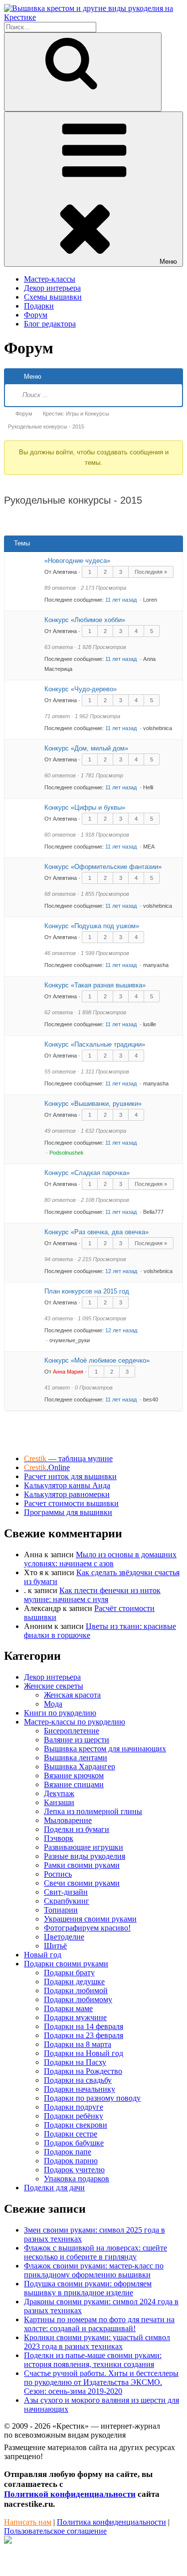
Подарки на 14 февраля (84, 2026)
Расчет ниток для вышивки (70, 1476)
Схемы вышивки (53, 297)
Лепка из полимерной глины (93, 1811)
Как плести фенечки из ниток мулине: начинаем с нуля (92, 1595)
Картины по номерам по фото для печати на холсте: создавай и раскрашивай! (99, 2324)
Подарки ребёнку (74, 2116)
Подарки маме (68, 2008)
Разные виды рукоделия (85, 1856)
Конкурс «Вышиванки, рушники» (93, 1104)
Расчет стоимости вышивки (71, 1503)
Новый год (43, 1955)
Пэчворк (59, 1838)
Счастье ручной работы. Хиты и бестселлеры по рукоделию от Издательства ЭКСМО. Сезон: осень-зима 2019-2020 (101, 2382)
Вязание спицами (74, 1784)
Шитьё (55, 1946)
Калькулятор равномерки (67, 1494)
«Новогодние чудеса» (77, 561)
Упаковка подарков (77, 2179)
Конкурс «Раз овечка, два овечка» (96, 1232)
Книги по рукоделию (60, 1713)
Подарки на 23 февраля (84, 2035)
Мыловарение (68, 1820)
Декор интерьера (52, 288)
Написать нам (28, 2522)
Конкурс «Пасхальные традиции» (95, 1044)
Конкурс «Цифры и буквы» (85, 807)
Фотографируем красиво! (87, 1928)
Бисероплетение (72, 1731)
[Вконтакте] (8, 2541)
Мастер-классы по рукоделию (75, 1722)
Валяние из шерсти (77, 1740)
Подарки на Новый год (84, 2053)
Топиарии (61, 1910)
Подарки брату (69, 1973)
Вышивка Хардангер (80, 1767)
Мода (53, 1704)
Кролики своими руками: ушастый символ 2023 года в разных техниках (97, 2342)
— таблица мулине (68, 1458)
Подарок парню (71, 2161)
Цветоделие (64, 1937)
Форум (36, 315)
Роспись (58, 1874)
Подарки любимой (76, 1990)
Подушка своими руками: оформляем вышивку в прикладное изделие (88, 2288)
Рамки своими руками (82, 1865)
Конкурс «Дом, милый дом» (86, 748)
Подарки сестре (71, 2134)
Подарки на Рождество (83, 2071)
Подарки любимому (78, 1999)
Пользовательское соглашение (55, 2531)
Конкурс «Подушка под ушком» (92, 926)
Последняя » (151, 572)
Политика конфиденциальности (111, 2522)
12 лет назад (122, 1271)
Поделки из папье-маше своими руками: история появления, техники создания (93, 2360)
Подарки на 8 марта (78, 2044)
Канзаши (59, 1802)
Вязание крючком (74, 1775)
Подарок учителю (74, 2170)
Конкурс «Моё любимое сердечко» (97, 1360)
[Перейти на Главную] (93, 17)
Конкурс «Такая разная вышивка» (95, 985)
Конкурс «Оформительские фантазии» (103, 867)
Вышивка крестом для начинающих (105, 1749)
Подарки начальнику (80, 2089)
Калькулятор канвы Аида (67, 1485)
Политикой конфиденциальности (70, 2494)
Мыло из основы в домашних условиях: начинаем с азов (100, 1559)
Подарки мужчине (75, 2017)
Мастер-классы (50, 279)
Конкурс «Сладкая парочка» (87, 1173)
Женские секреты (54, 1686)
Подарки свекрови (76, 2125)
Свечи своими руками (82, 1883)
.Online (47, 1467)
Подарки (39, 306)
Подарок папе (68, 2152)
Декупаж (59, 1793)
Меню (168, 262)
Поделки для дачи (54, 2188)
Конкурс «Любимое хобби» (85, 620)
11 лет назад (122, 600)
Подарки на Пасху (75, 2062)
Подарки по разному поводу (92, 2098)
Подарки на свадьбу (78, 2080)
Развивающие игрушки (84, 1847)
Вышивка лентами (76, 1758)
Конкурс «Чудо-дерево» (81, 689)
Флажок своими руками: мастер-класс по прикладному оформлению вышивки (94, 2270)
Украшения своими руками (90, 1919)
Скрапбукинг (67, 1901)
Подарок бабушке (74, 2143)
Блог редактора (50, 324)
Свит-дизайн (66, 1892)
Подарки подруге (74, 2107)
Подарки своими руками (66, 1964)
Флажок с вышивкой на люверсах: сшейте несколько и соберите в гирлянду (95, 2252)
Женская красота (72, 1695)
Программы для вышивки (68, 1512)
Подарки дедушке (74, 1982)
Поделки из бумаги (77, 1829)
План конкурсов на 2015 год (87, 1291)
